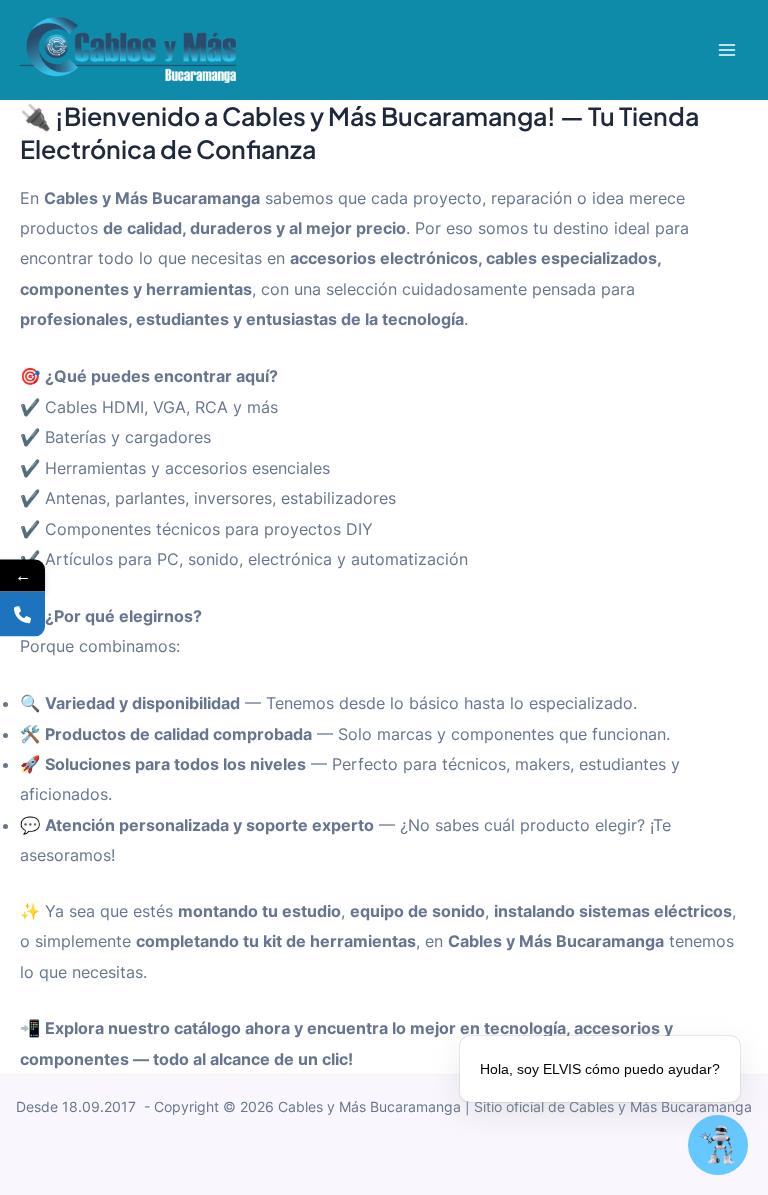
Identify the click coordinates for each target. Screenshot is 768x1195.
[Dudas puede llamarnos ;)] (22, 613)
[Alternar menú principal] (726, 50)
